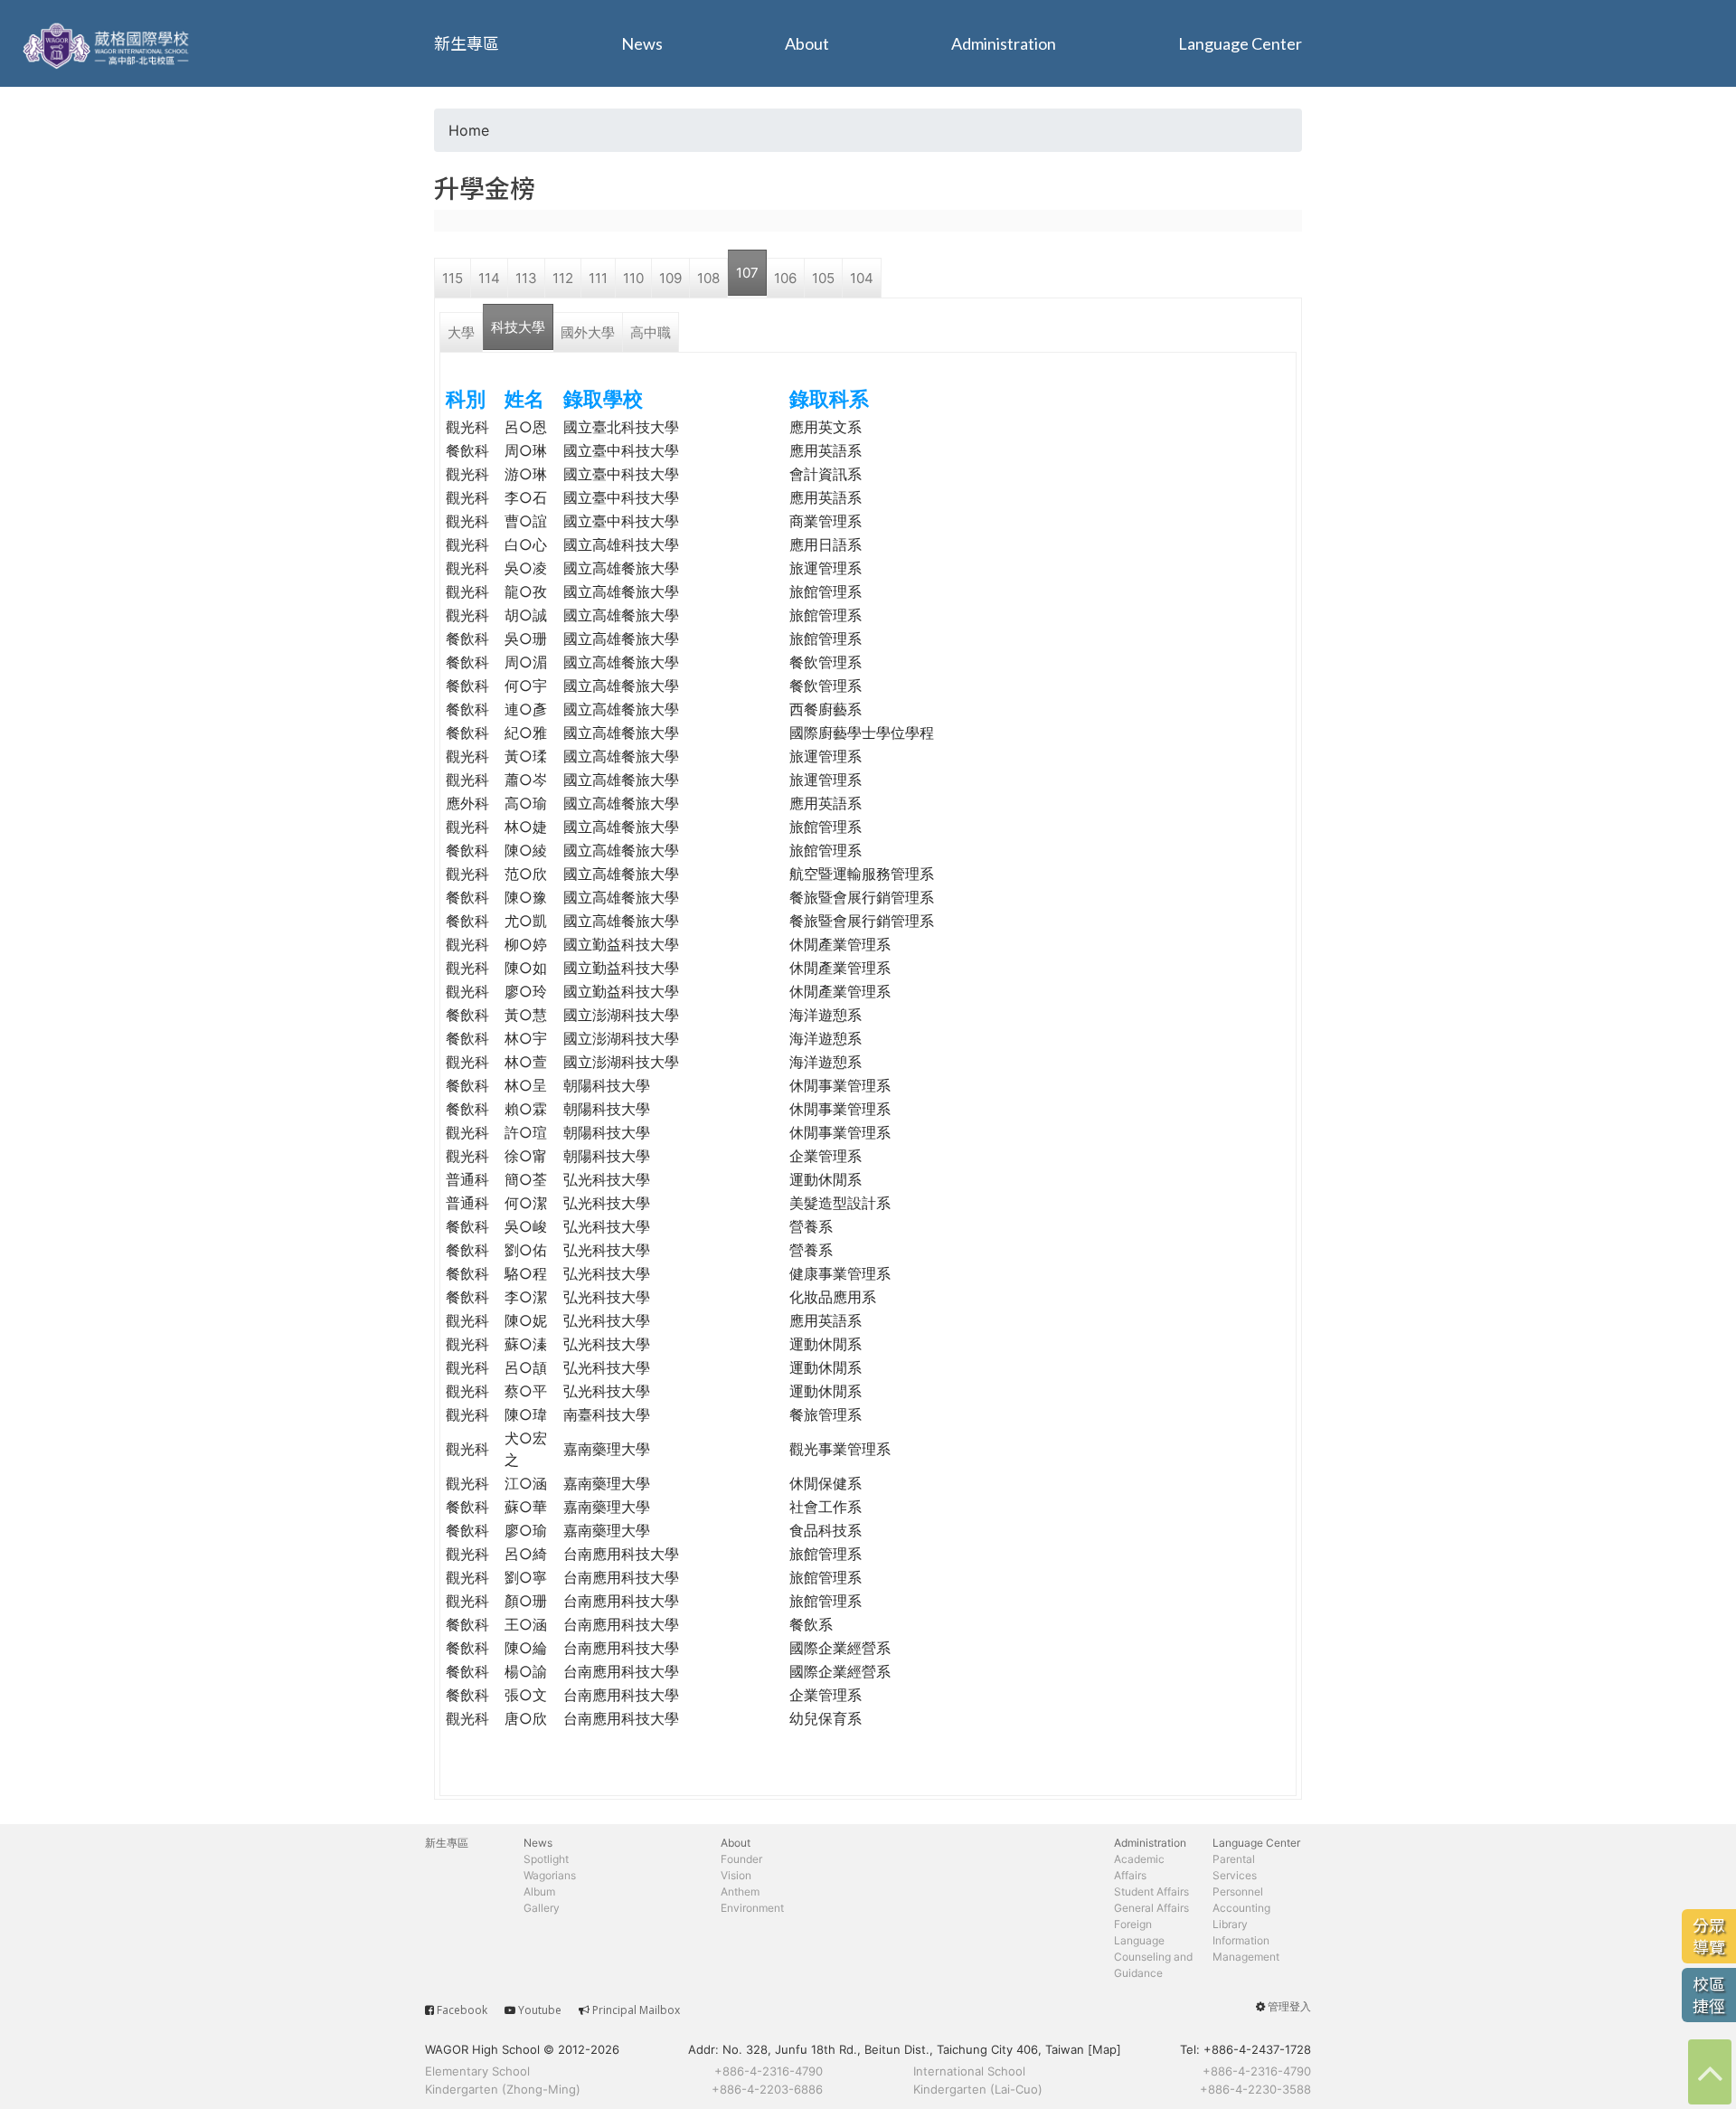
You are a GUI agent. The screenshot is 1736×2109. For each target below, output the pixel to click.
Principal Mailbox (636, 2010)
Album (539, 1891)
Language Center (1240, 43)
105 (823, 278)
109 (670, 278)
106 (785, 278)
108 (708, 278)
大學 (461, 332)
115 (453, 278)
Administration (1004, 43)
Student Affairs (1151, 1891)
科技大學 (518, 327)
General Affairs (1151, 1908)
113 (526, 278)
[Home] (108, 43)
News (642, 43)
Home (469, 130)
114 (489, 278)
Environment (752, 1908)
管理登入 (1289, 2006)
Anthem (740, 1891)
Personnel (1238, 1891)
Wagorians (550, 1875)
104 (862, 278)
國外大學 (588, 332)
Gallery (542, 1908)
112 (563, 278)
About (807, 43)
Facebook (462, 2010)
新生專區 (467, 43)
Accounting (1241, 1908)
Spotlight (546, 1859)
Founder (741, 1859)
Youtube (540, 2010)
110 (633, 278)
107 (747, 273)
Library (1230, 1924)
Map (1104, 2049)
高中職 (651, 332)
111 (598, 278)
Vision (736, 1875)
